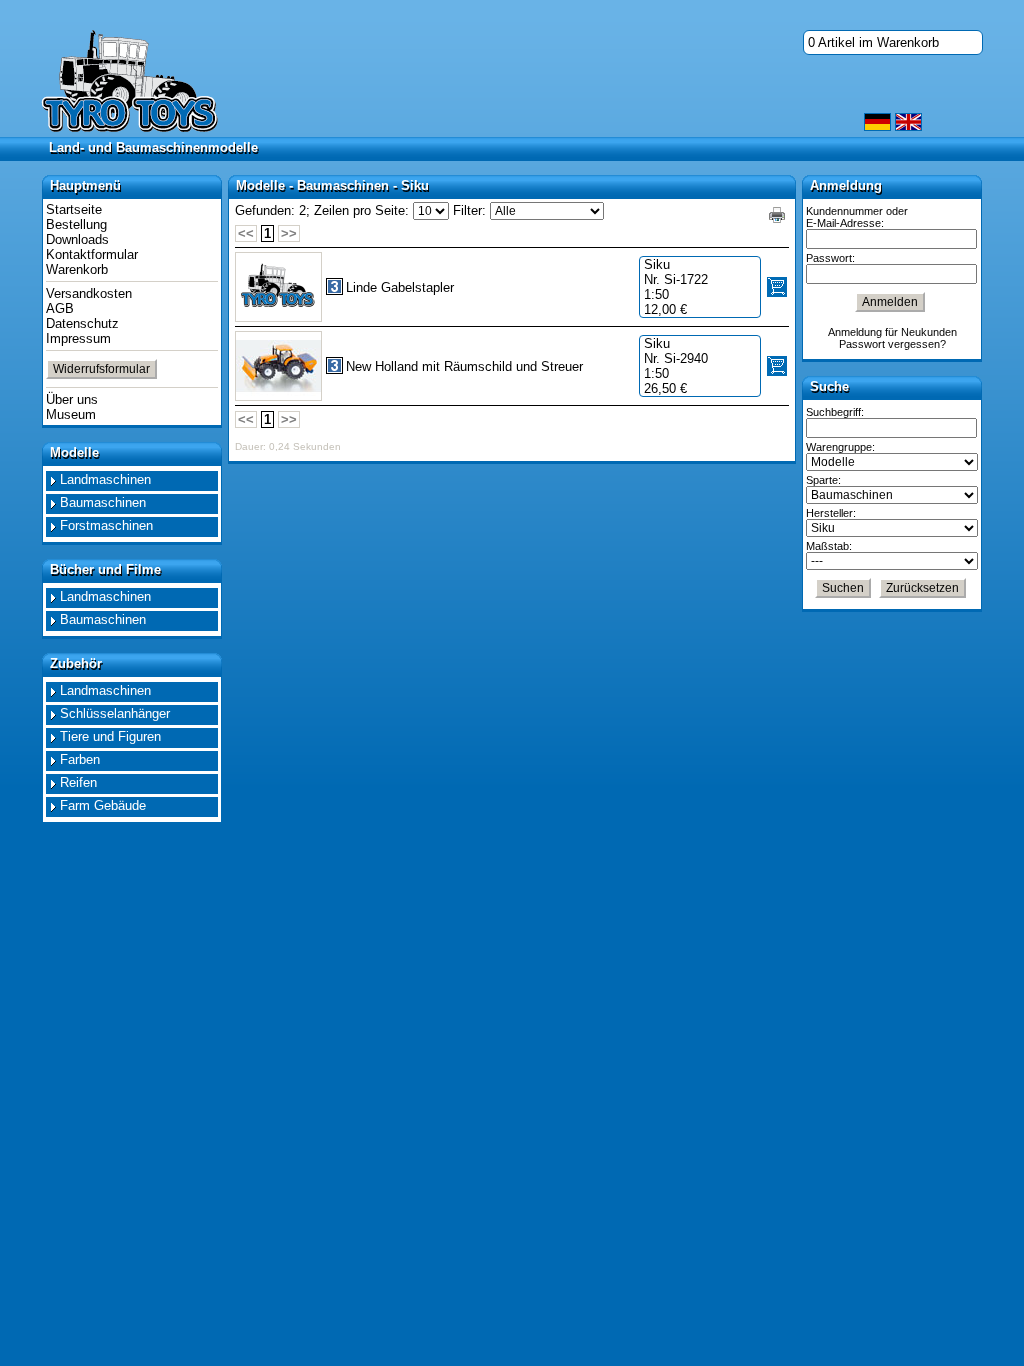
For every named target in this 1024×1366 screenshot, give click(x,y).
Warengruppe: (840, 447)
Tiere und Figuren (110, 736)
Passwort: (830, 258)
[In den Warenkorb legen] (777, 287)
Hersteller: (831, 513)
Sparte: (823, 480)
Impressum (78, 338)
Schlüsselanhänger (115, 713)
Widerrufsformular (101, 369)
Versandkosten (89, 293)
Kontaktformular (92, 254)
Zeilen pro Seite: (361, 210)
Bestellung (76, 224)
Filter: (469, 210)
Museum (71, 414)
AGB (60, 308)
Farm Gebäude (103, 805)
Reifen (78, 782)
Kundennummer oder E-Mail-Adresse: (857, 217)
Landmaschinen (105, 479)
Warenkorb (77, 269)
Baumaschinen (103, 502)
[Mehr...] (278, 366)
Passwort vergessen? (892, 344)
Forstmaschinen (106, 525)
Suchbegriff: (835, 412)
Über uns (72, 399)
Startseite (74, 209)
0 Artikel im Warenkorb (873, 42)
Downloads (77, 239)
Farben (80, 759)
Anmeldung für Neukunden (892, 332)
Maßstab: (829, 546)
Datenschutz (82, 323)
